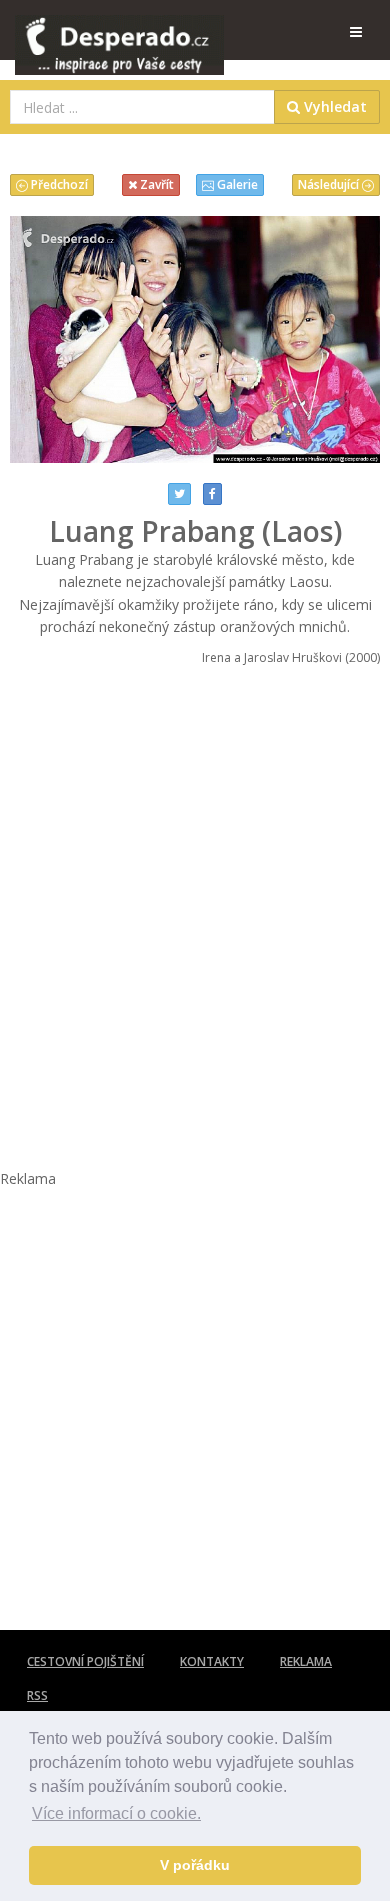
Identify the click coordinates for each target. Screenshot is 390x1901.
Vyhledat (333, 106)
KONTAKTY (212, 1661)
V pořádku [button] (195, 1865)
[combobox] (142, 107)
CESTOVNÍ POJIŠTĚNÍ (85, 1661)
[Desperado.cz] (119, 32)
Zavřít (155, 184)
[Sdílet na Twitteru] (179, 494)
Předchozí (58, 184)
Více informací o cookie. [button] (116, 1813)
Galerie (236, 184)
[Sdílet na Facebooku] (212, 494)
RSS (37, 1695)
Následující (330, 184)
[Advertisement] (195, 903)
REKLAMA (306, 1661)
